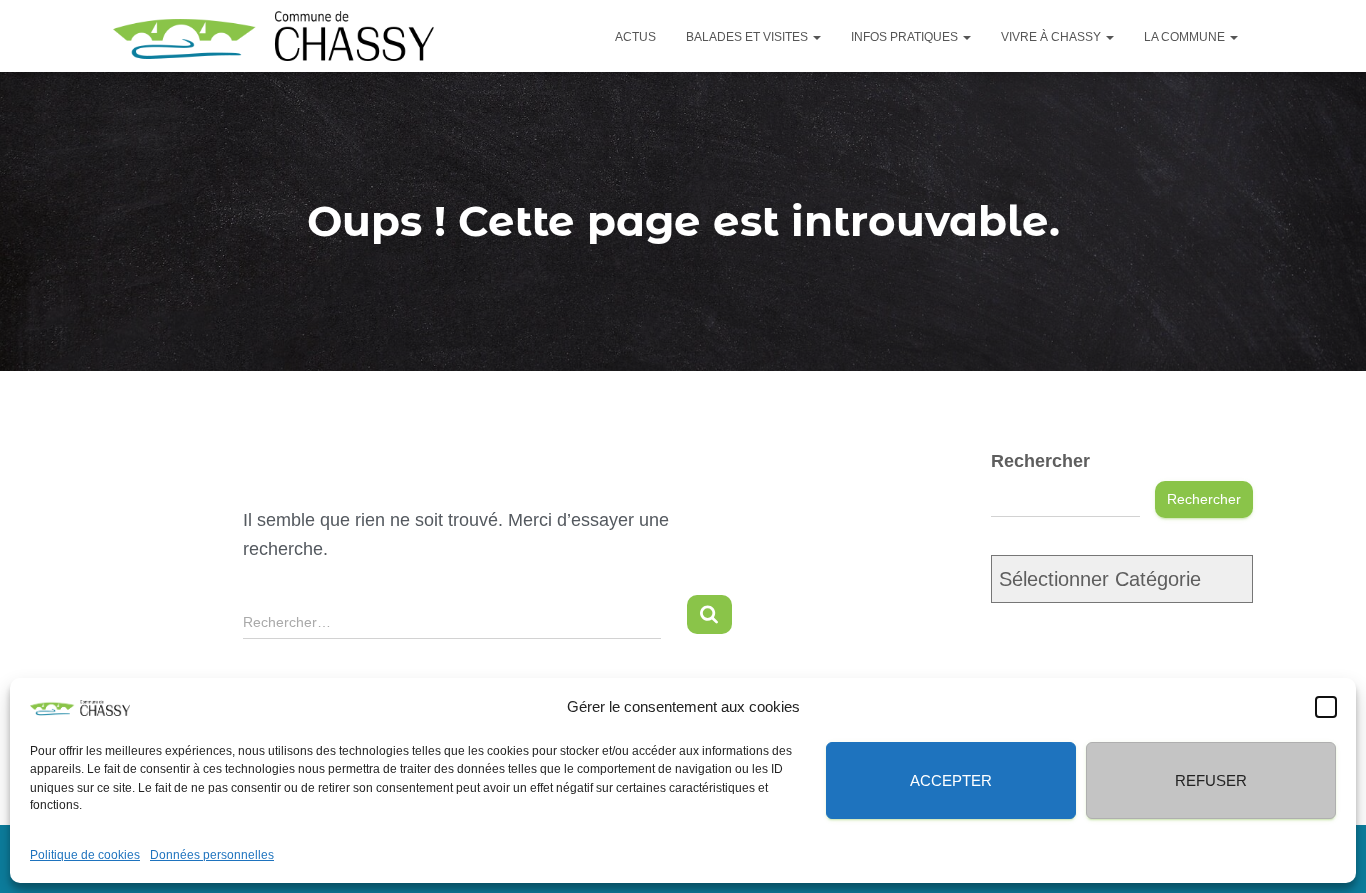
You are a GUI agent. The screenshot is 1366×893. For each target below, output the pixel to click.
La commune (1186, 37)
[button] (1326, 707)
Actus (635, 37)
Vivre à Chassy (1052, 37)
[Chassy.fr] (273, 36)
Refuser (1211, 779)
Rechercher (1040, 461)
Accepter (951, 779)
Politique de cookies (85, 855)
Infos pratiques (906, 37)
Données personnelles (212, 855)
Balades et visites (748, 37)
